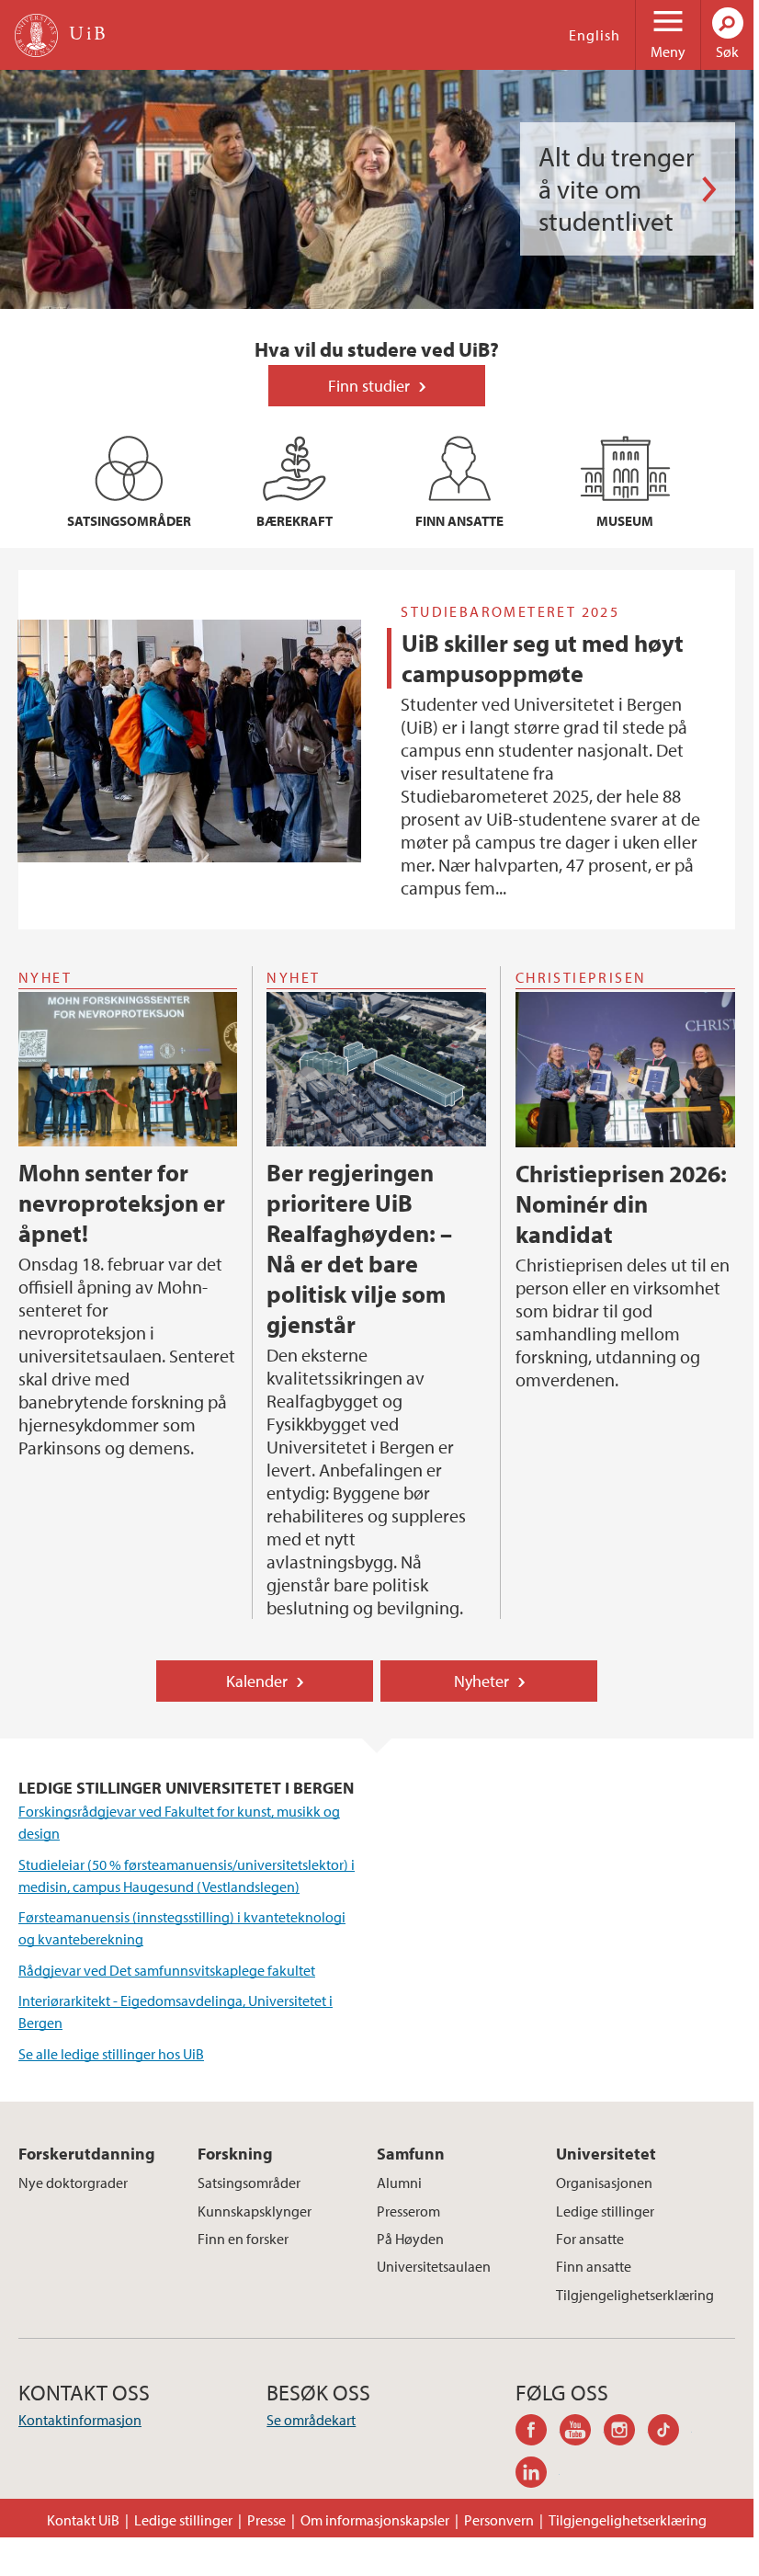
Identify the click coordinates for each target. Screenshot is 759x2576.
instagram (626, 2433)
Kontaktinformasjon (80, 2420)
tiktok (670, 2433)
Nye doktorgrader (73, 2183)
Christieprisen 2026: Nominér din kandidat (621, 1204)
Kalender (257, 1681)
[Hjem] (36, 35)
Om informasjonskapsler (375, 2520)
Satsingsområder (249, 2183)
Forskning (235, 2154)
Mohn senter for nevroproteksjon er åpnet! (122, 1203)
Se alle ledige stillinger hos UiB (111, 2054)
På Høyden (410, 2239)
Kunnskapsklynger (255, 2211)
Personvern (499, 2520)
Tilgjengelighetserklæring (635, 2295)
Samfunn (411, 2154)
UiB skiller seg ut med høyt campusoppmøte (543, 658)
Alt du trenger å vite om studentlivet (616, 189)
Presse (266, 2520)
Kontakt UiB (83, 2520)
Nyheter (481, 1681)
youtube (582, 2433)
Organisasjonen (604, 2183)
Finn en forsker (243, 2239)
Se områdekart (311, 2420)
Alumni (399, 2183)
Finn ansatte (594, 2266)
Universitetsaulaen (434, 2266)
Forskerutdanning (87, 2154)
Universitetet (606, 2154)
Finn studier (369, 386)
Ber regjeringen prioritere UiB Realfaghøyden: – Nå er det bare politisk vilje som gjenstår (359, 1248)
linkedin (538, 2475)
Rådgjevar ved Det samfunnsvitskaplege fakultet (167, 1970)
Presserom (408, 2211)
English (595, 35)
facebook (538, 2433)
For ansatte (590, 2239)
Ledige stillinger (605, 2211)
